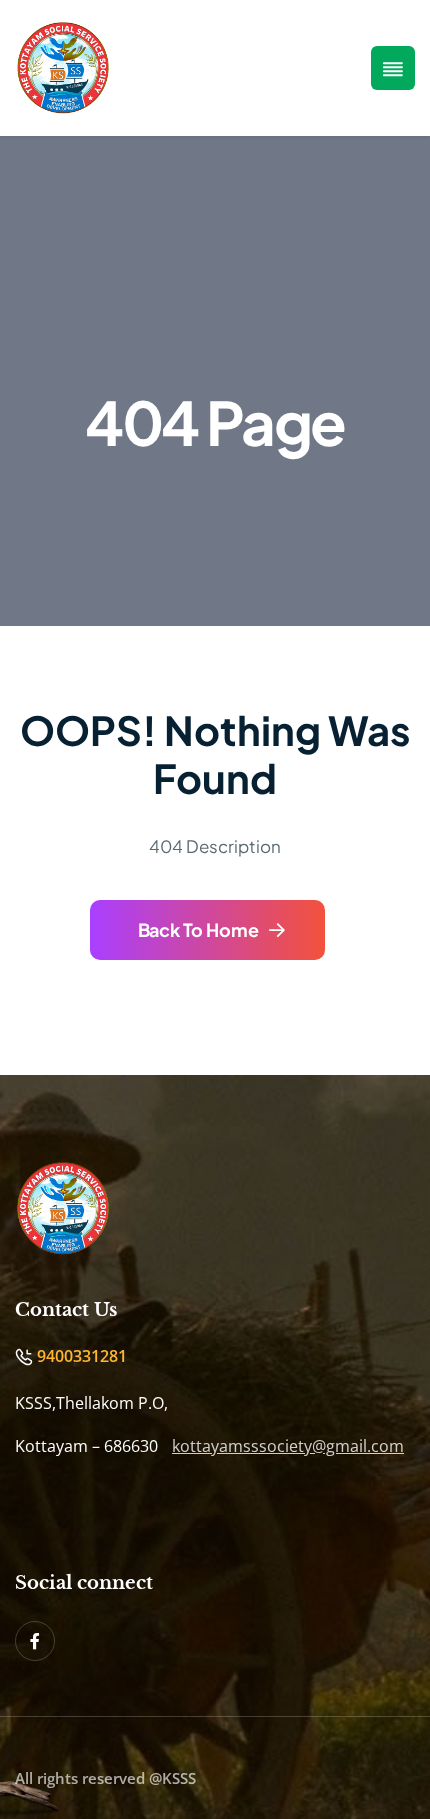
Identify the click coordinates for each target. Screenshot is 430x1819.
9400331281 (80, 1356)
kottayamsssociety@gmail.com (288, 1446)
